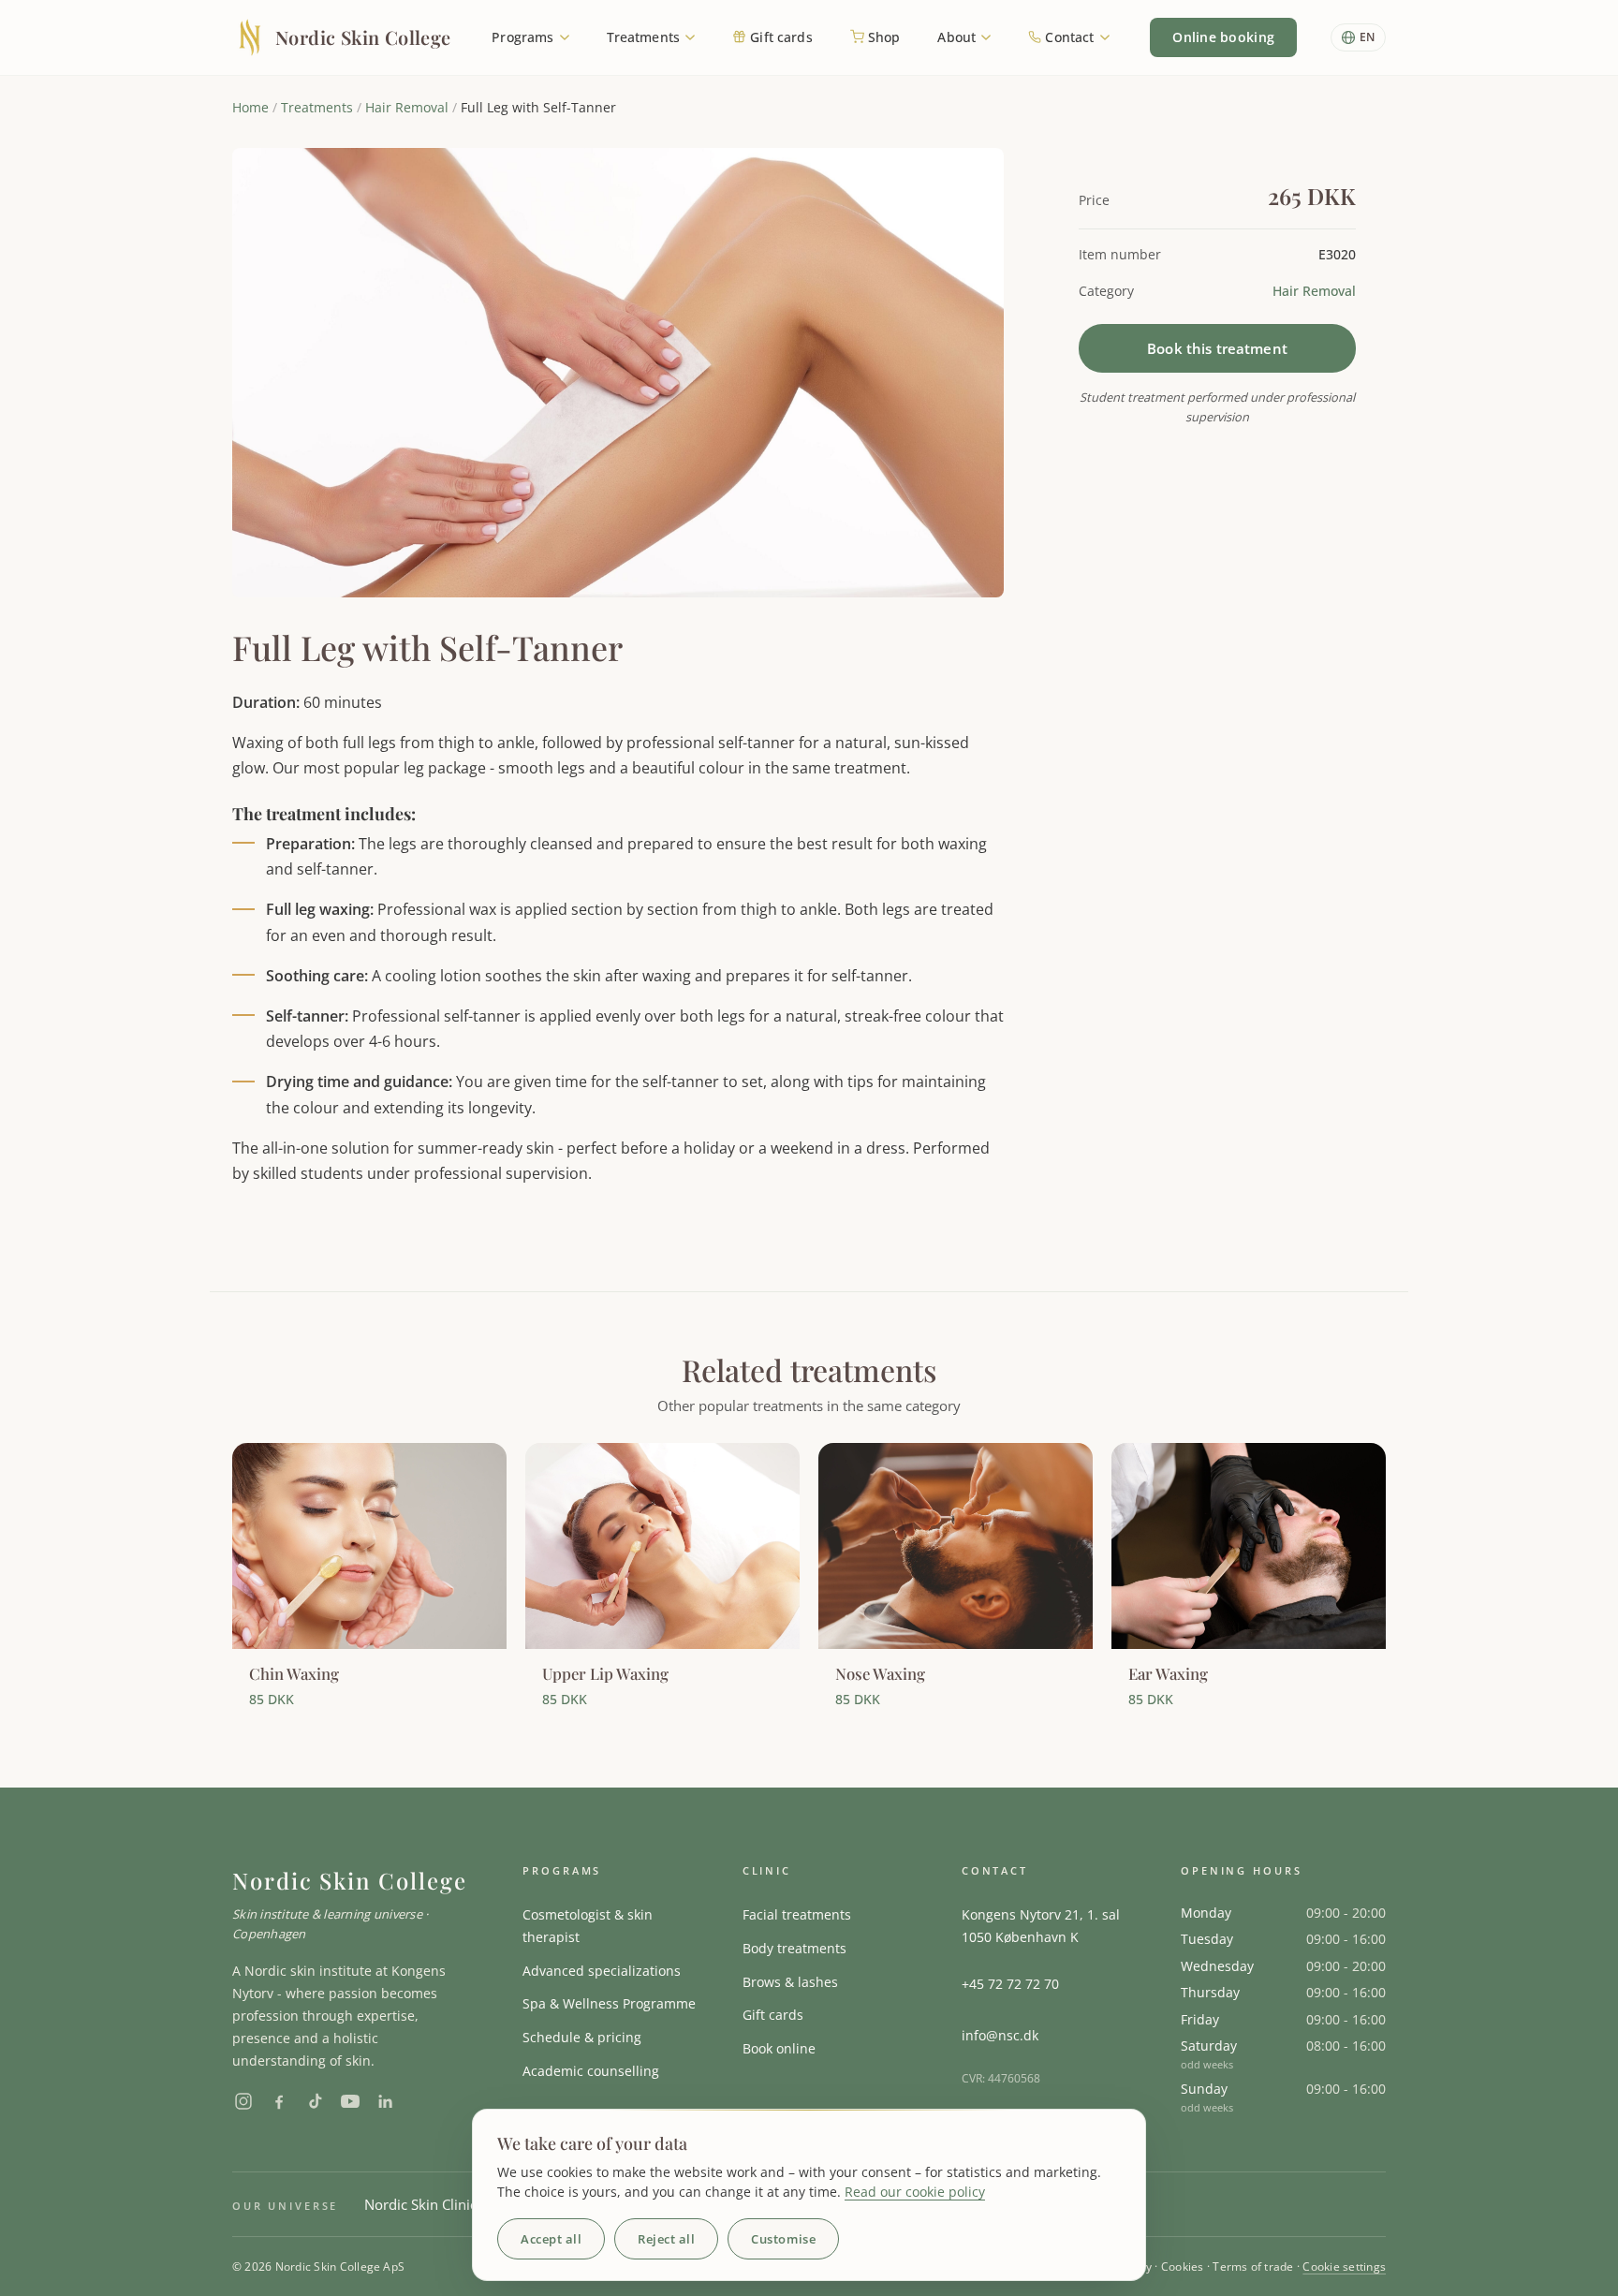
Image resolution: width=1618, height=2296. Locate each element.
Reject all (666, 2239)
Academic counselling (591, 2071)
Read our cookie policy (915, 2192)
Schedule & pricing (582, 2037)
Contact (1069, 37)
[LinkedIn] (386, 2101)
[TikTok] (315, 2101)
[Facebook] (279, 2101)
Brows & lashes (790, 1982)
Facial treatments (797, 1914)
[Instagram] (243, 2101)
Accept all (551, 2239)
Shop (883, 37)
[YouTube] (350, 2101)
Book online (779, 2048)
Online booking (1223, 37)
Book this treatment (1217, 348)
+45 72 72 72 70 (1010, 1984)
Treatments (646, 37)
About (958, 37)
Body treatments (794, 1948)
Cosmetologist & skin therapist (588, 1926)
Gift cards (780, 37)
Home (250, 107)
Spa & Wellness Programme (609, 2003)
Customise (783, 2239)
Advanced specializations (602, 1971)
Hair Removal (407, 107)
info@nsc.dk (1000, 2035)
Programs (524, 37)
